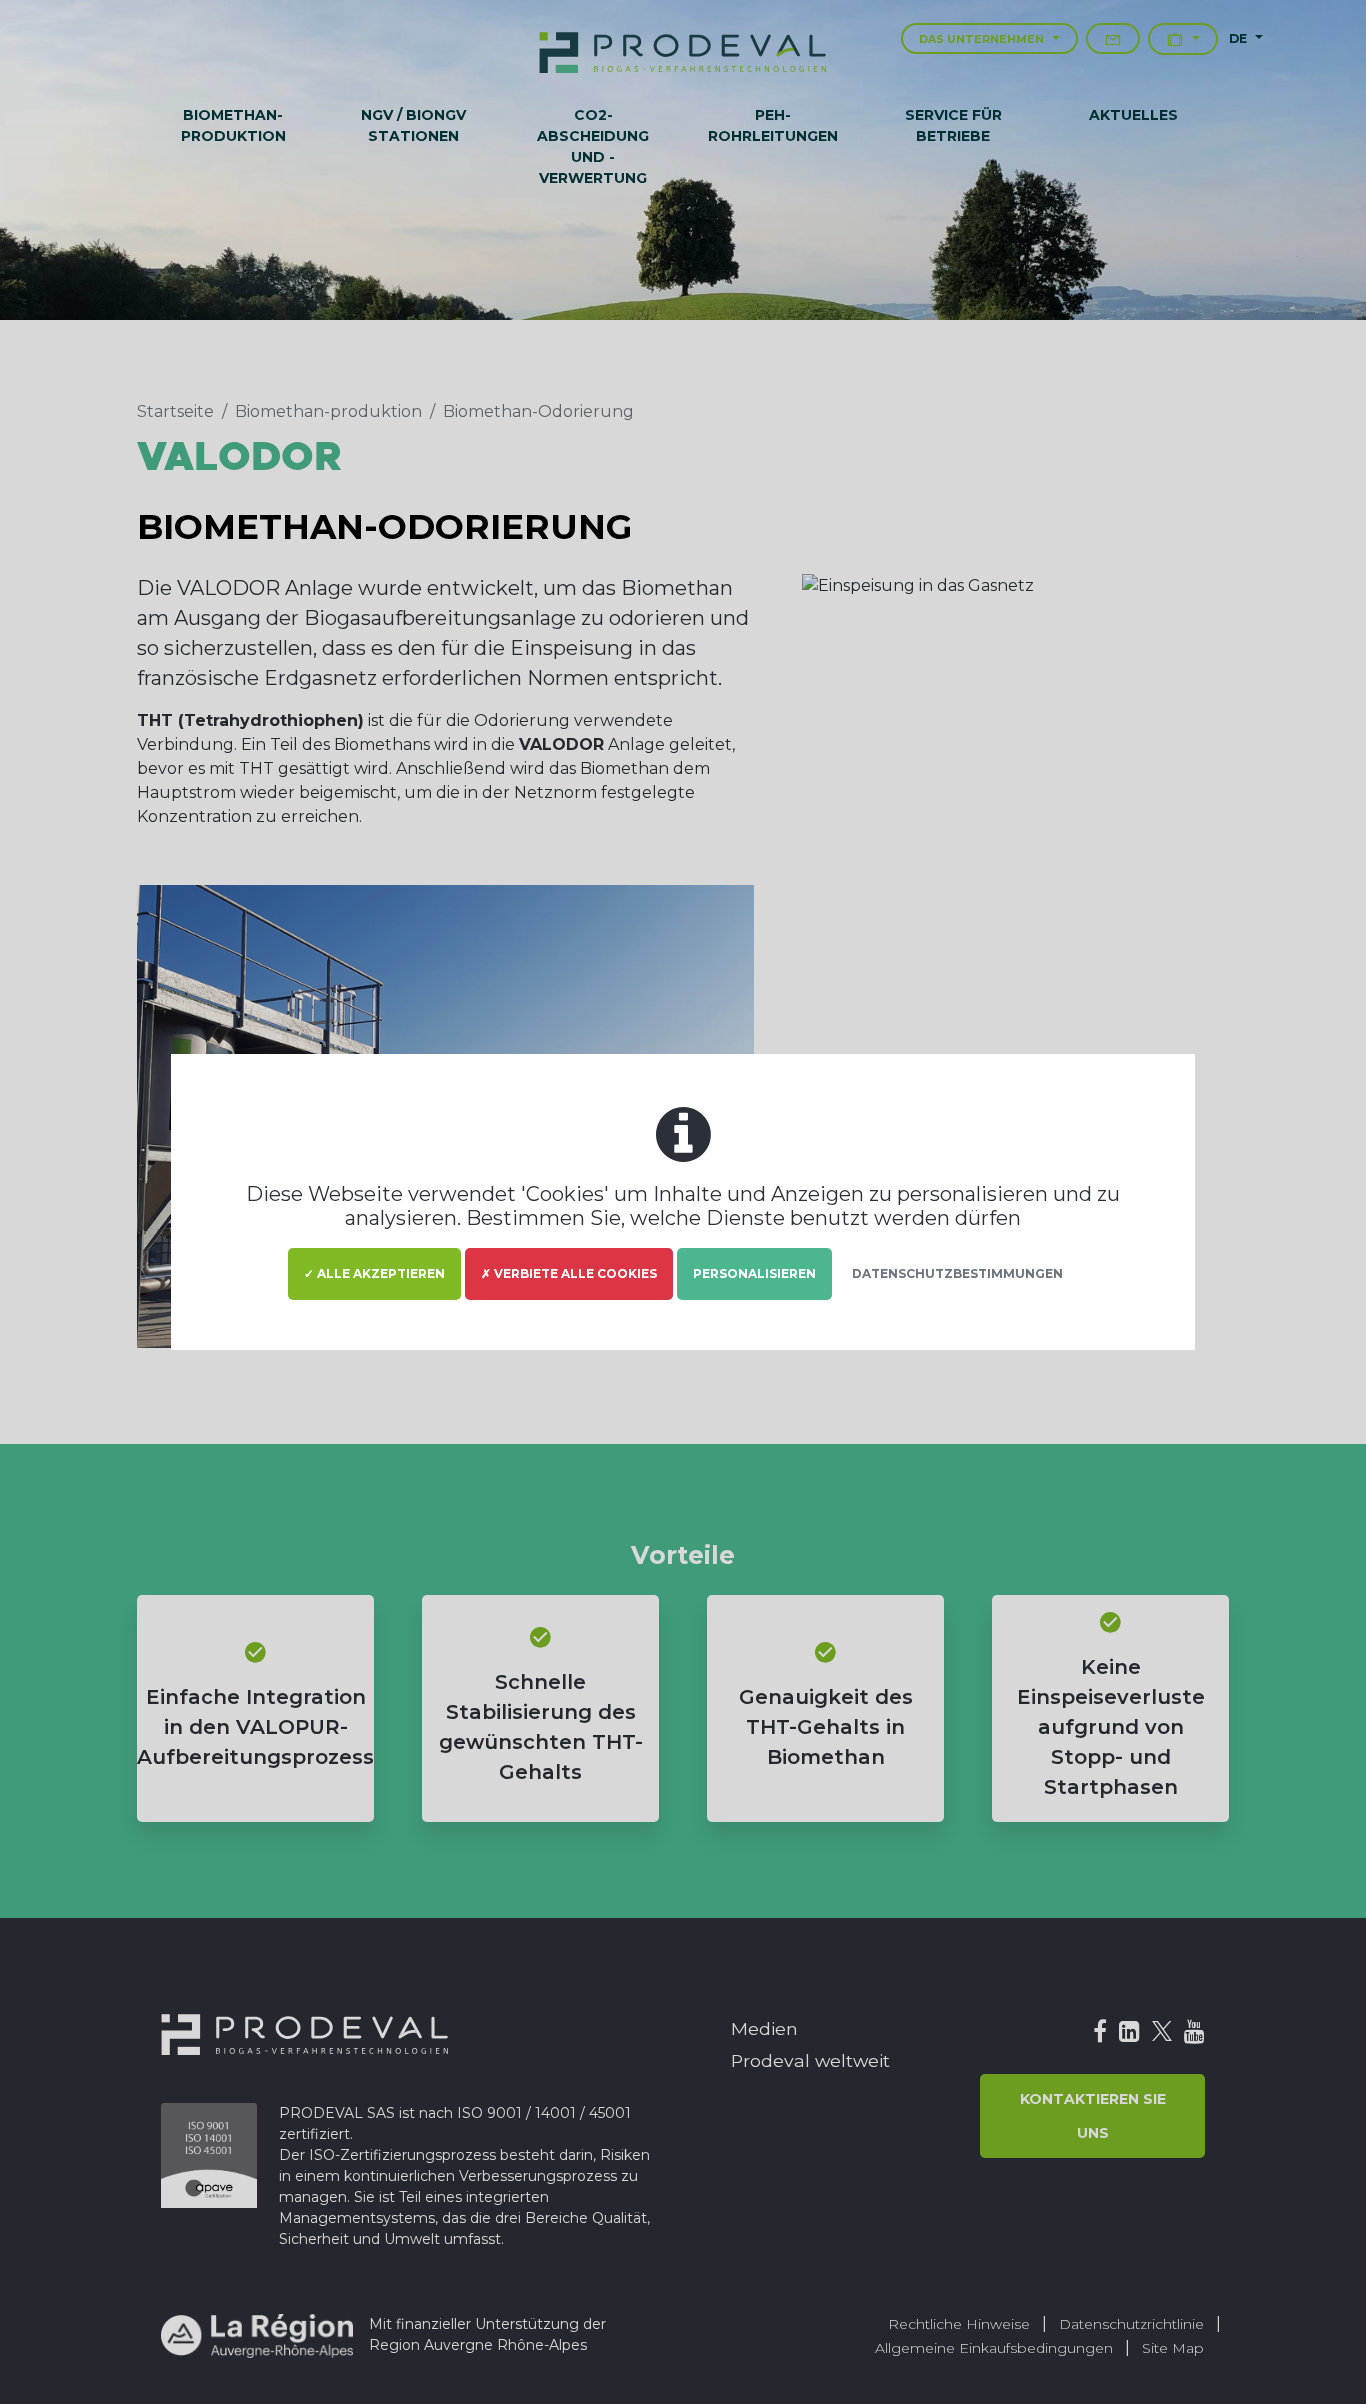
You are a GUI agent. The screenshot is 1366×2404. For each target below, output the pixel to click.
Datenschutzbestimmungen (957, 1273)
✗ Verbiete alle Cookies (569, 1273)
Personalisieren (754, 1273)
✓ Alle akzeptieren (374, 1273)
